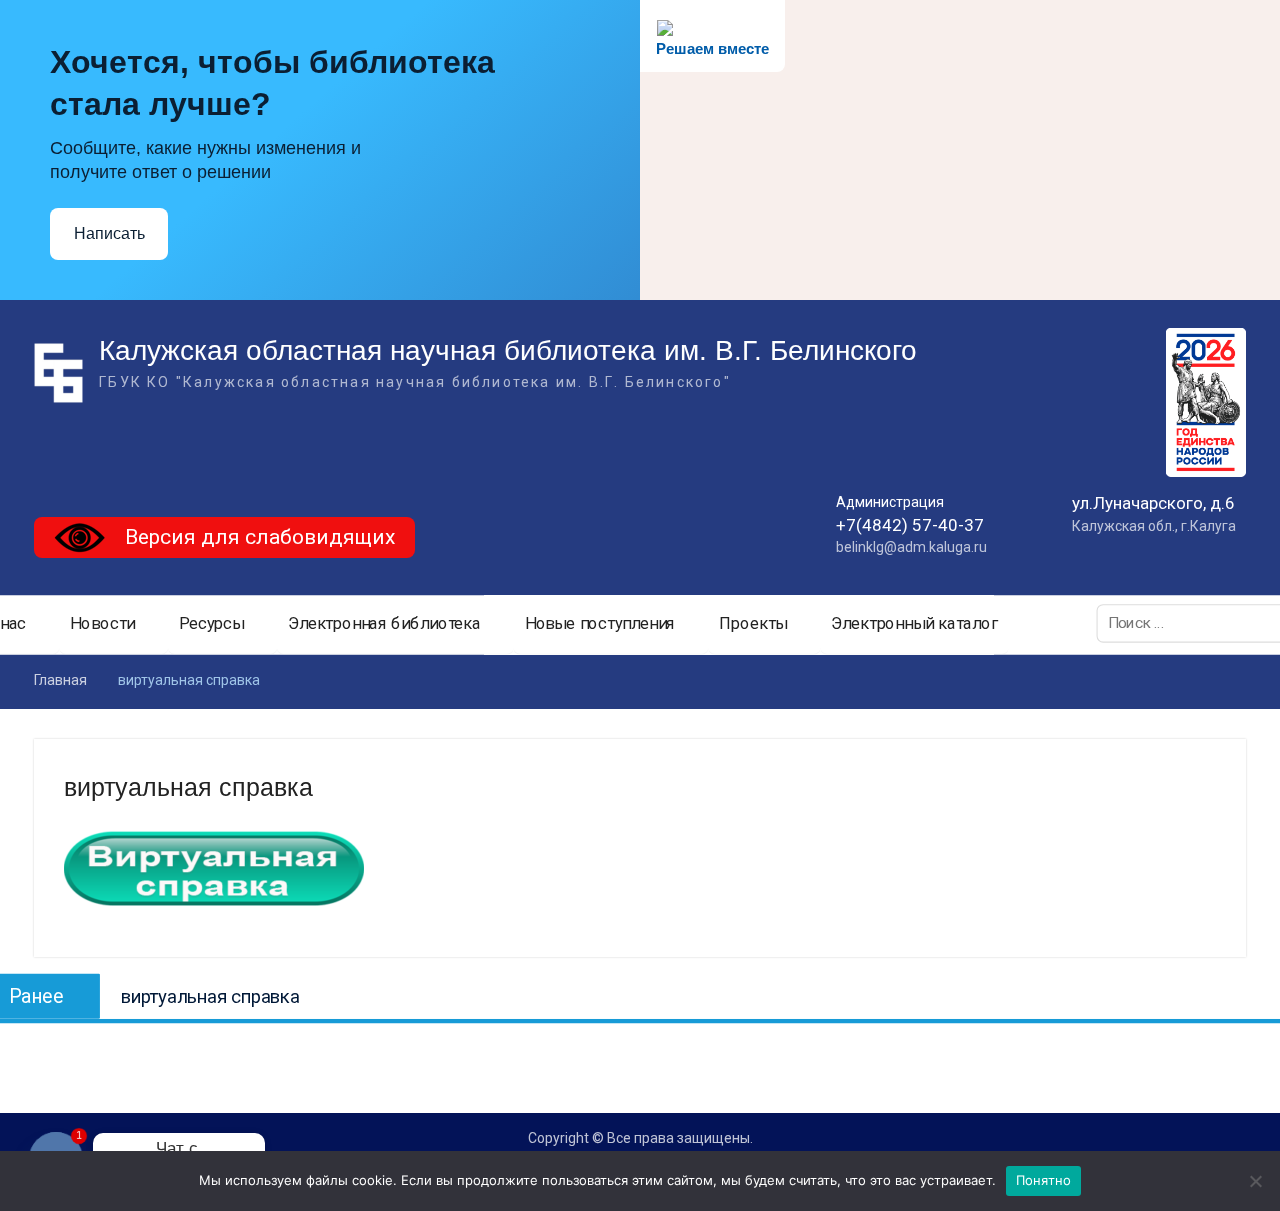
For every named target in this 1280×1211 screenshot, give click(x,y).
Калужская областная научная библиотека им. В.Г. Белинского (508, 350)
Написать (109, 233)
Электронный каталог (915, 624)
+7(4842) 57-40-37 (910, 525)
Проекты (753, 624)
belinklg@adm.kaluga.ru (911, 547)
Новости (102, 624)
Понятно (1044, 1180)
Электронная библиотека (384, 624)
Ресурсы (211, 624)
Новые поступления (600, 624)
